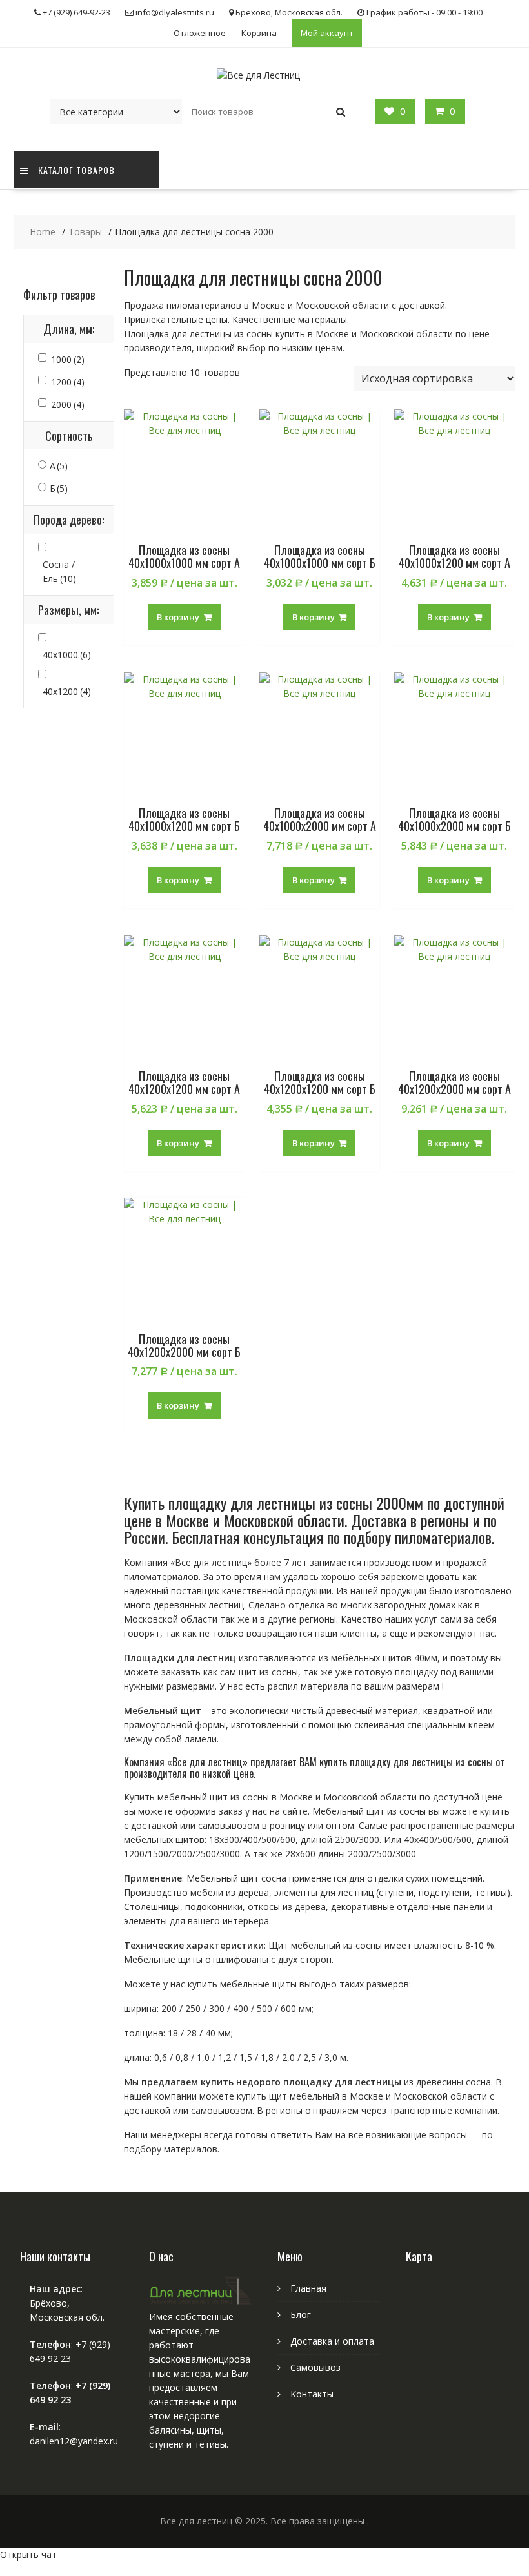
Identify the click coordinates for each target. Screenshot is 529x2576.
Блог (301, 2315)
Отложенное (200, 33)
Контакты (312, 2394)
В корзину (178, 617)
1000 (68, 359)
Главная (308, 2288)
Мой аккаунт (327, 33)
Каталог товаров (76, 170)
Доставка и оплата (332, 2341)
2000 (68, 405)
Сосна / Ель (59, 571)
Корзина (259, 33)
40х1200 (67, 691)
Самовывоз (315, 2367)
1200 (68, 382)
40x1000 (67, 655)
